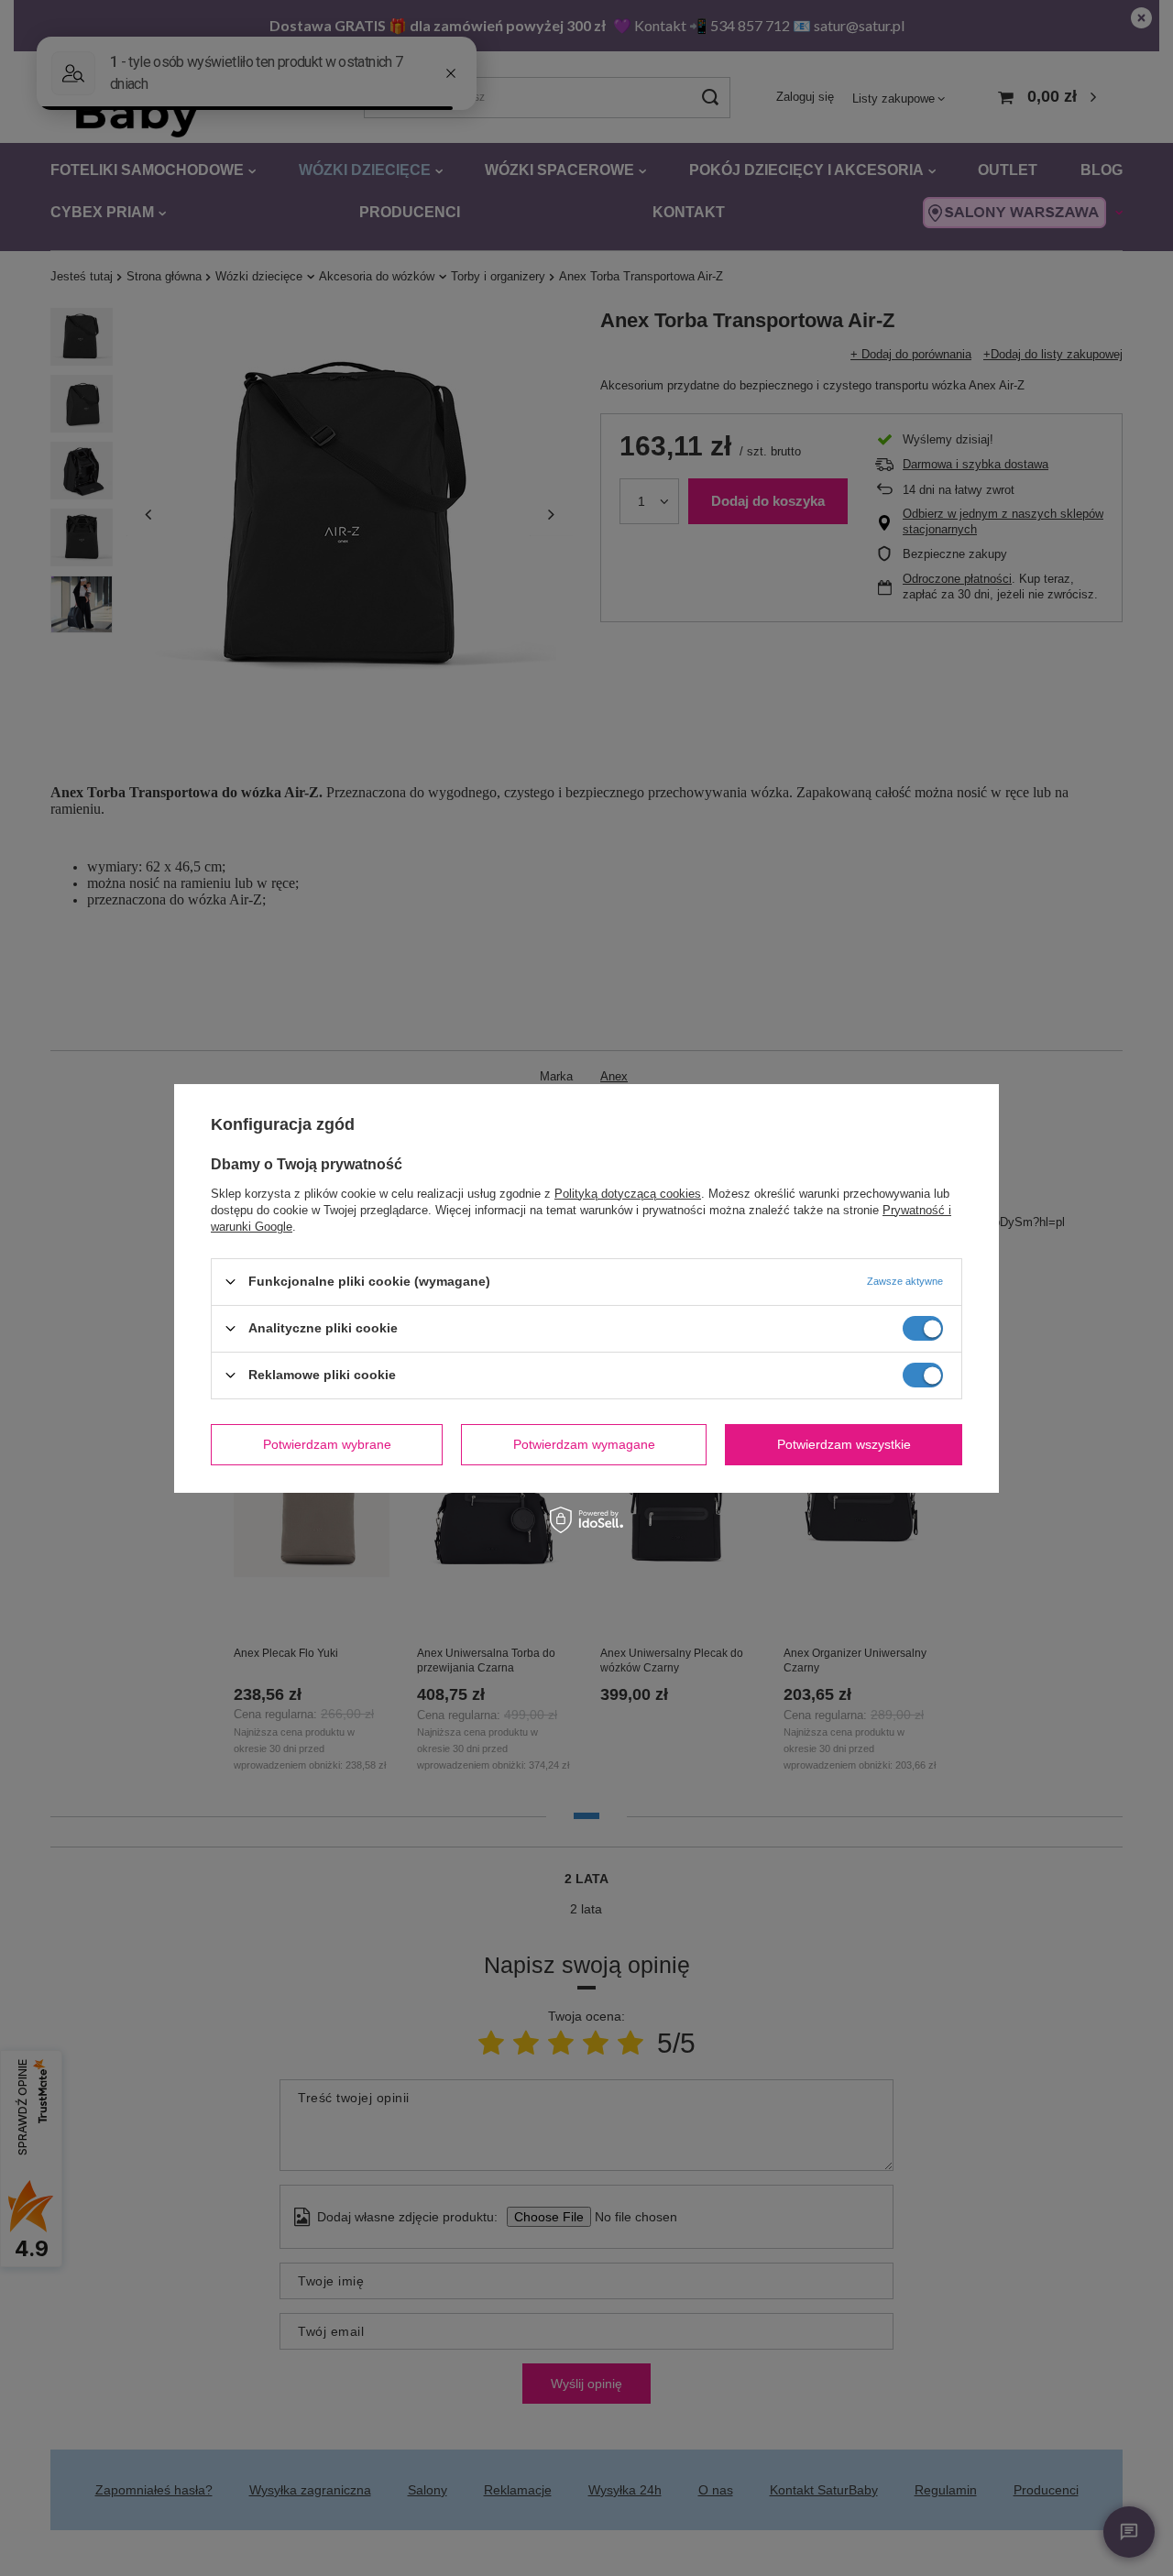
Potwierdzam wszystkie (844, 1444)
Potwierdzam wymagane (584, 1444)
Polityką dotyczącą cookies (628, 1193)
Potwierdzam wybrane (327, 1444)
